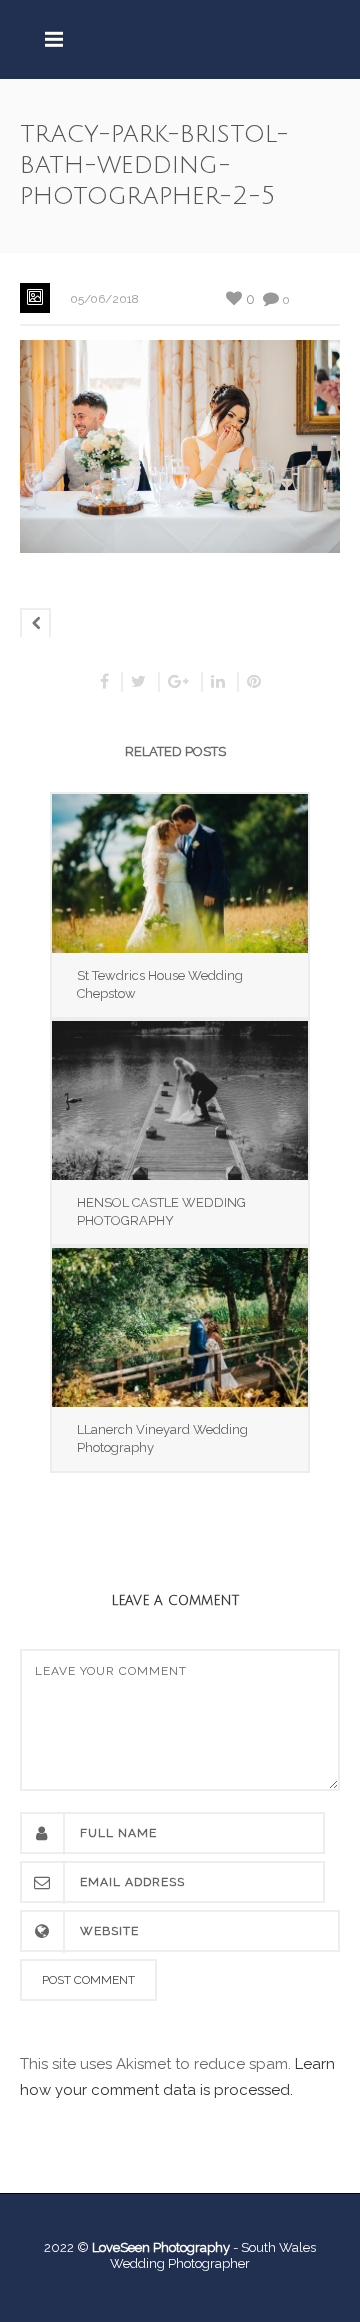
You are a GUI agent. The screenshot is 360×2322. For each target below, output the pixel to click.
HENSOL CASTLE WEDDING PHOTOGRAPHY (161, 1211)
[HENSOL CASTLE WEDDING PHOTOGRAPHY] (180, 1100)
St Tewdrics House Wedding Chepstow (160, 984)
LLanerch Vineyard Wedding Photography (162, 1438)
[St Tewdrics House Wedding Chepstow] (180, 873)
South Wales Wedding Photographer (213, 2255)
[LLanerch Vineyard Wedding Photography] (180, 1327)
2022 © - (142, 2247)
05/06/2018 (104, 299)
